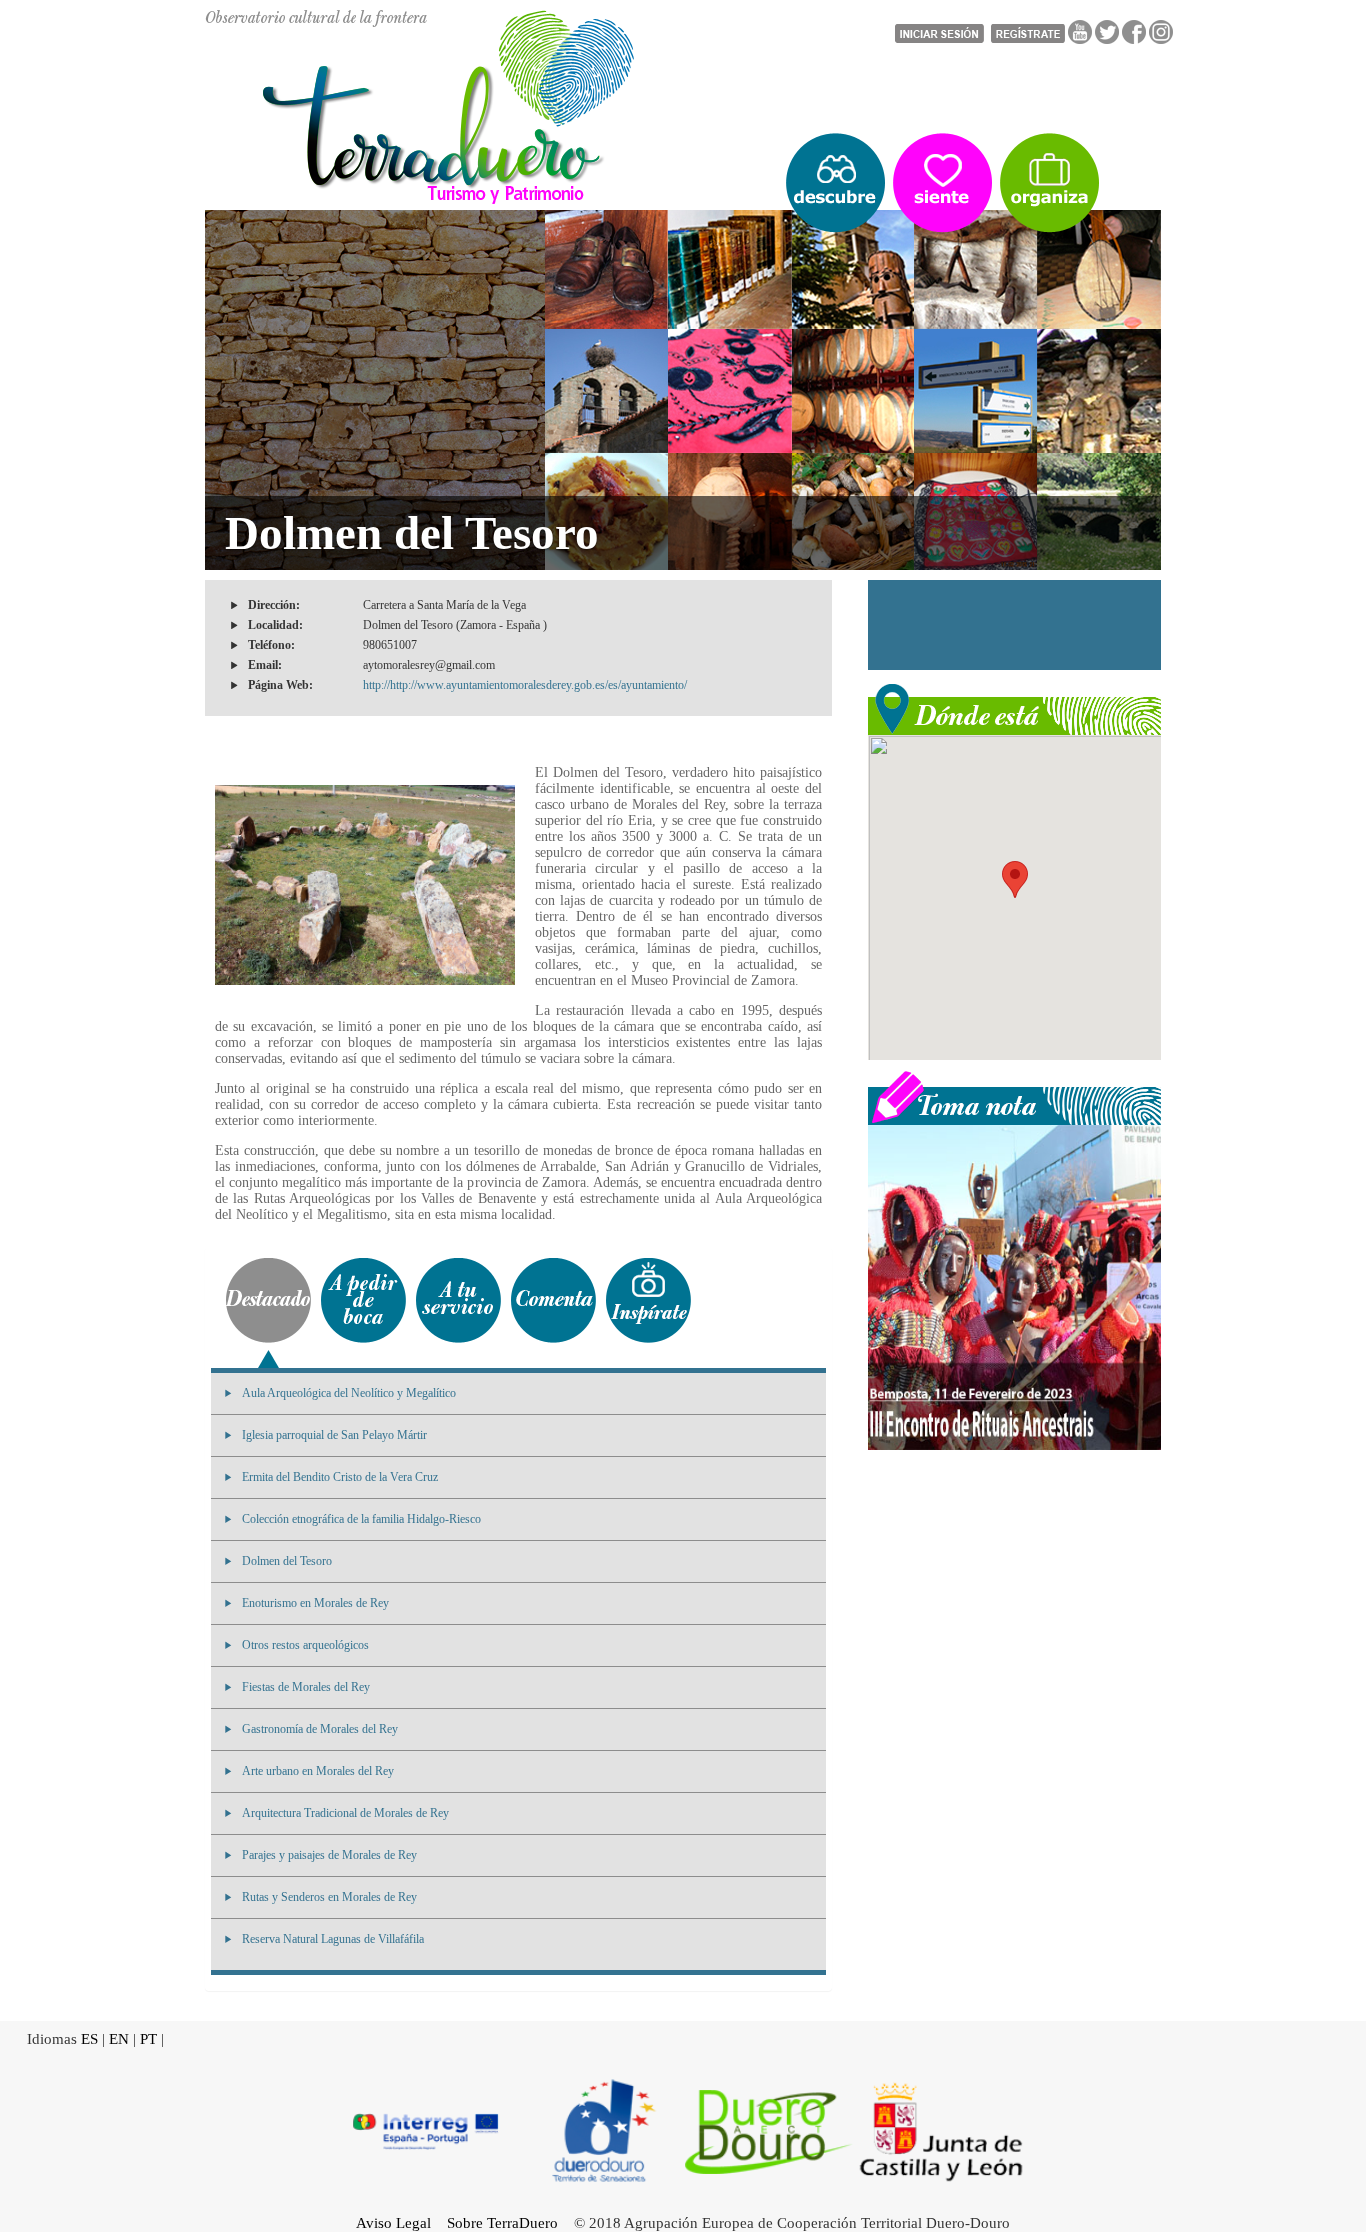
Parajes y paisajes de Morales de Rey (329, 1855)
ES (89, 2039)
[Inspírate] (648, 1300)
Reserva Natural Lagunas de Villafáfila (333, 1939)
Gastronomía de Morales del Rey (320, 1729)
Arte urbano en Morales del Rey (318, 1771)
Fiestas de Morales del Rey (306, 1687)
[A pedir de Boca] (363, 1300)
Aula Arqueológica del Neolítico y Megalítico (349, 1393)
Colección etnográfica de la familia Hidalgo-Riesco (361, 1519)
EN (119, 2039)
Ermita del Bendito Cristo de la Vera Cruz (340, 1477)
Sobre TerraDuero (502, 2223)
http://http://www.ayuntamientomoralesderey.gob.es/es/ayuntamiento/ (525, 685)
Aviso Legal (393, 2223)
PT (148, 2039)
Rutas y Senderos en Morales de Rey (329, 1897)
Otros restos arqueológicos (305, 1645)
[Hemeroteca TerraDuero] (1014, 1096)
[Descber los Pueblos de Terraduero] (835, 183)
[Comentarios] (553, 1300)
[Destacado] (268, 1300)
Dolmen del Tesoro (287, 1561)
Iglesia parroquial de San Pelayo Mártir (334, 1435)
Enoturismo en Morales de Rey (315, 1603)
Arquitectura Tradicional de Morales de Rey (345, 1813)
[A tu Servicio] (458, 1300)
